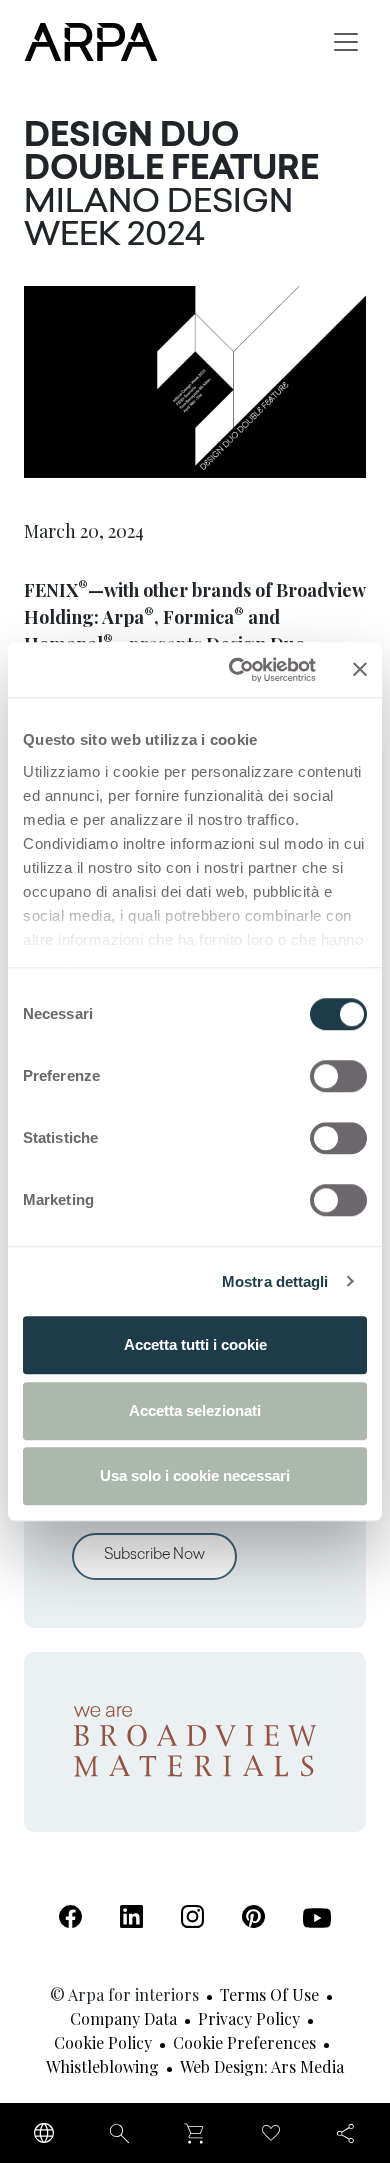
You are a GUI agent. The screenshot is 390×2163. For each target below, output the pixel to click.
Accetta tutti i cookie (195, 1344)
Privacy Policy (249, 2018)
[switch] (338, 1076)
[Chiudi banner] (360, 670)
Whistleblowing (102, 2066)
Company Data (123, 2018)
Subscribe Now (154, 1555)
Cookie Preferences (244, 2042)
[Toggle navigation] (346, 42)
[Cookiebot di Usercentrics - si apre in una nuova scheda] (236, 670)
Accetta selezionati (195, 1410)
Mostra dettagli (275, 1281)
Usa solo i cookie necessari (195, 1475)
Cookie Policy (103, 2042)
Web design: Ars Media (262, 2066)
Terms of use (269, 1994)
